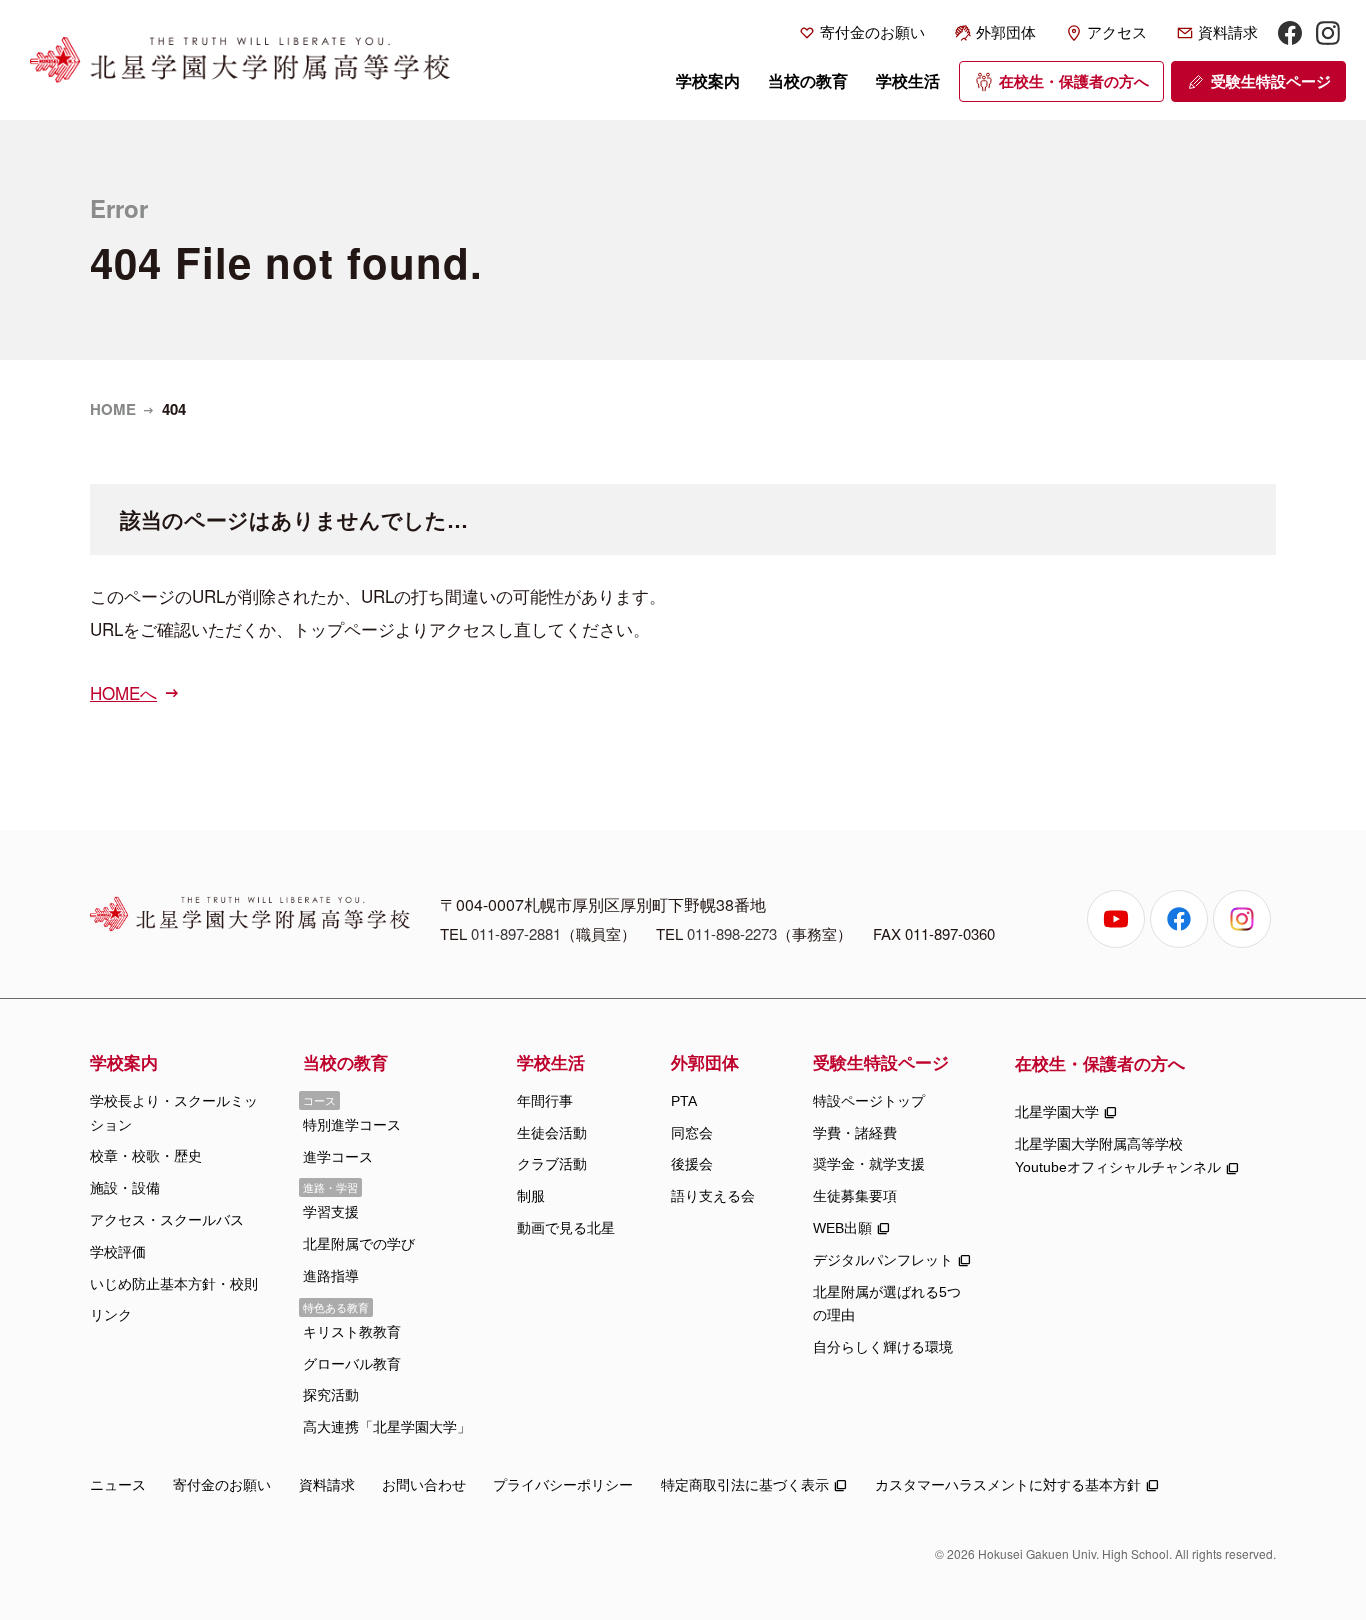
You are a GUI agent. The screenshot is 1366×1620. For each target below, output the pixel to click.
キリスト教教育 (352, 1332)
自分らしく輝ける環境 (883, 1347)
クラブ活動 (552, 1164)
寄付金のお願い (872, 33)
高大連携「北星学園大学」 (387, 1427)
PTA (684, 1101)
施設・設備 (125, 1188)
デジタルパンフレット (883, 1260)
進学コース (338, 1157)
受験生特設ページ (1271, 81)
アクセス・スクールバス (167, 1220)
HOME (113, 409)
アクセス (1117, 33)
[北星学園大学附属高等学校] (240, 60)
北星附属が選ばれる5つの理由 (887, 1304)
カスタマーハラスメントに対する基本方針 (1008, 1485)
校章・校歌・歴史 (146, 1156)
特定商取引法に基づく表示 (745, 1485)
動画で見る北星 (566, 1228)
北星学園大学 (1057, 1112)
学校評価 (118, 1252)
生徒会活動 (552, 1133)
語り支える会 (713, 1196)
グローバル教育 (352, 1364)
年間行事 (545, 1101)
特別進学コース (352, 1125)
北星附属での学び (359, 1244)
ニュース (118, 1485)
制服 (531, 1196)
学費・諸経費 (855, 1133)
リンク (111, 1315)
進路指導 (331, 1276)
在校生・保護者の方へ (1074, 81)
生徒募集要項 (855, 1196)
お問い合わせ (424, 1485)
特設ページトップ (869, 1101)
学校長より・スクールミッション (174, 1113)
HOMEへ (123, 692)
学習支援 (331, 1212)
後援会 (692, 1164)
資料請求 (1228, 33)
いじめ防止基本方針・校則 (174, 1284)
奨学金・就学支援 (869, 1164)
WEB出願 (842, 1228)
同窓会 (692, 1133)
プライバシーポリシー (563, 1485)
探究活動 (331, 1395)
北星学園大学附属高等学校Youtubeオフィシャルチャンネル (1118, 1156)
